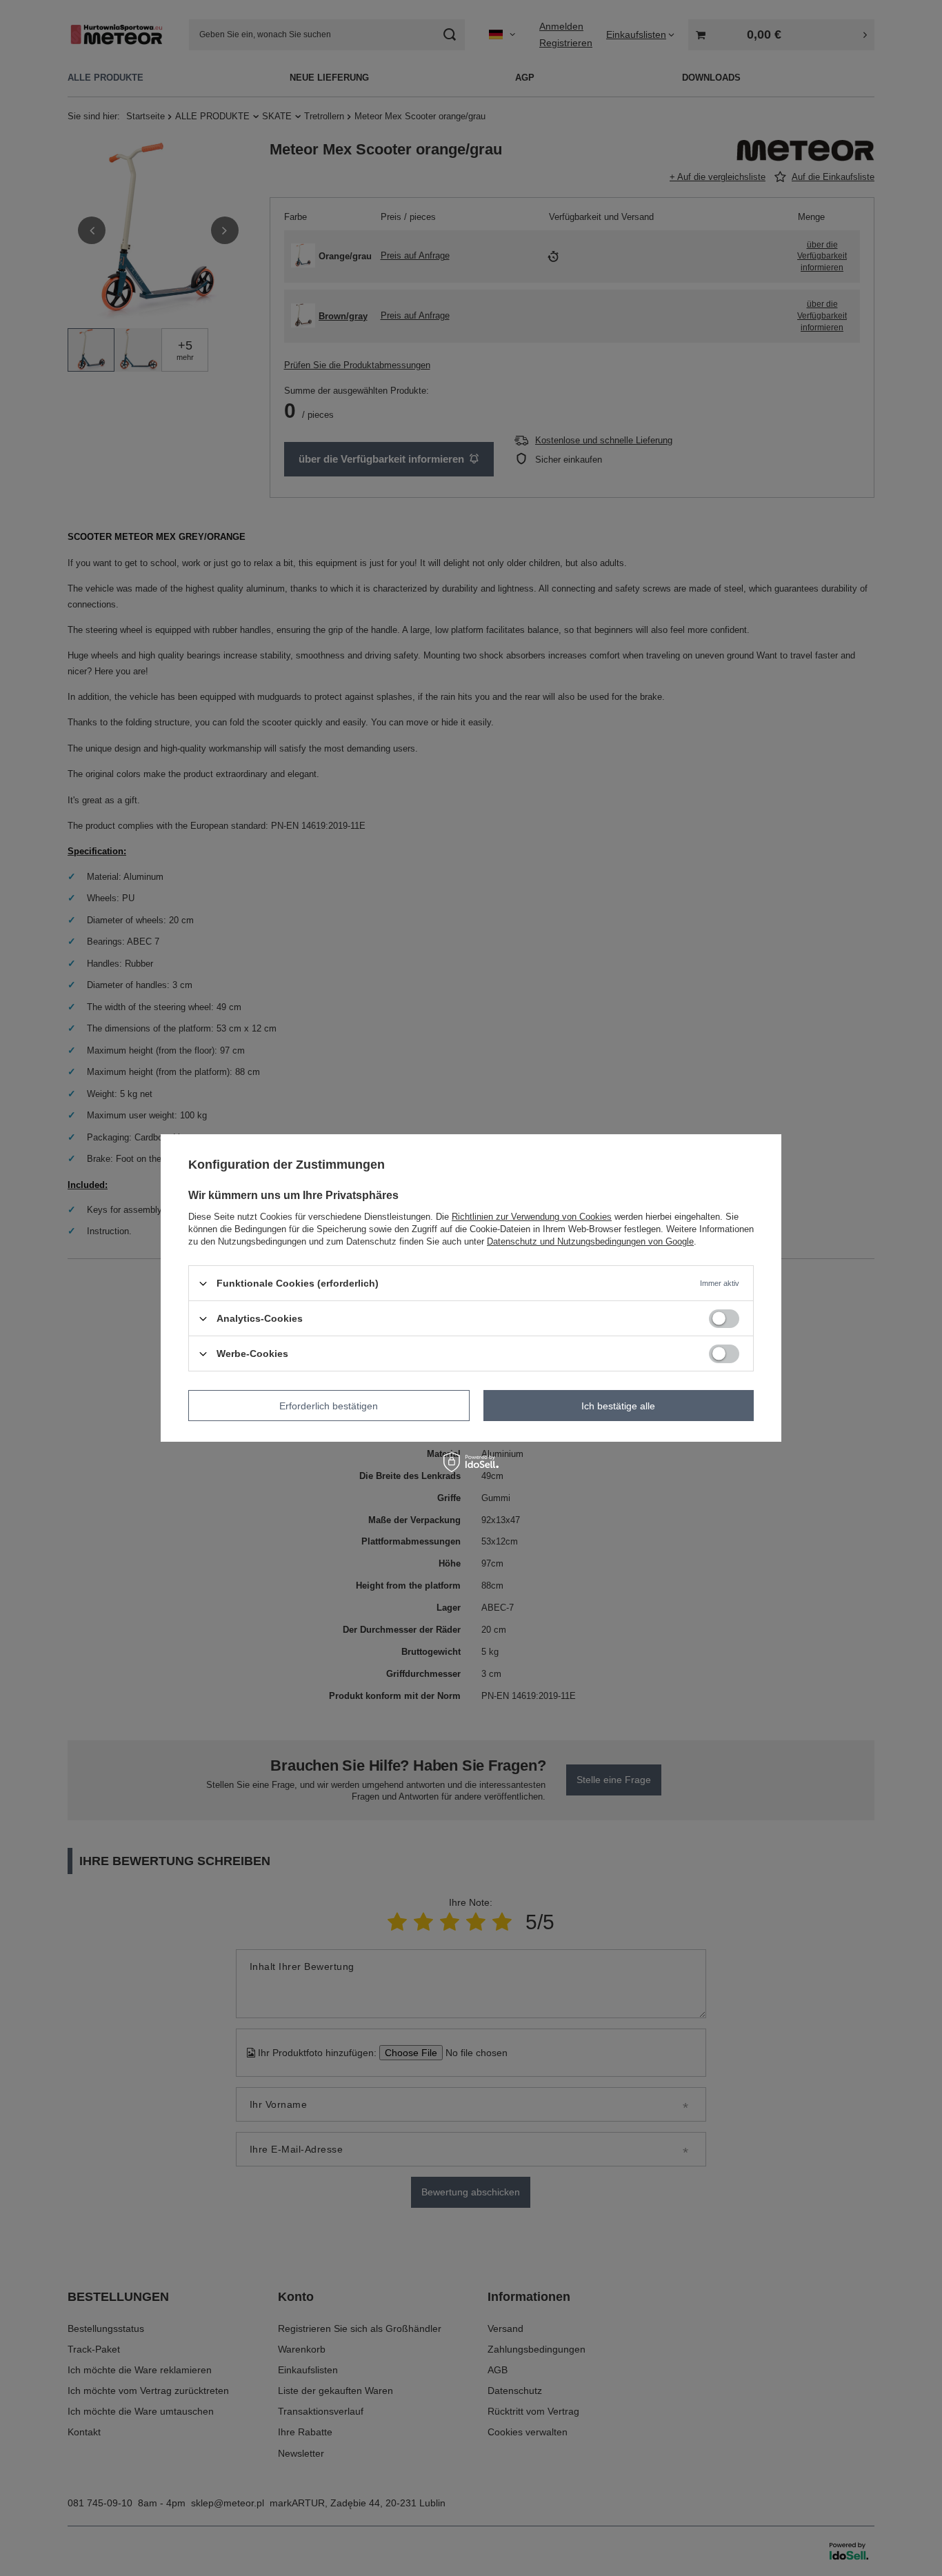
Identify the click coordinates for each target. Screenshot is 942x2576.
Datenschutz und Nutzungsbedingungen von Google (590, 1241)
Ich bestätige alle (618, 1405)
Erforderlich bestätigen (329, 1405)
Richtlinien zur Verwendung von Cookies (532, 1217)
